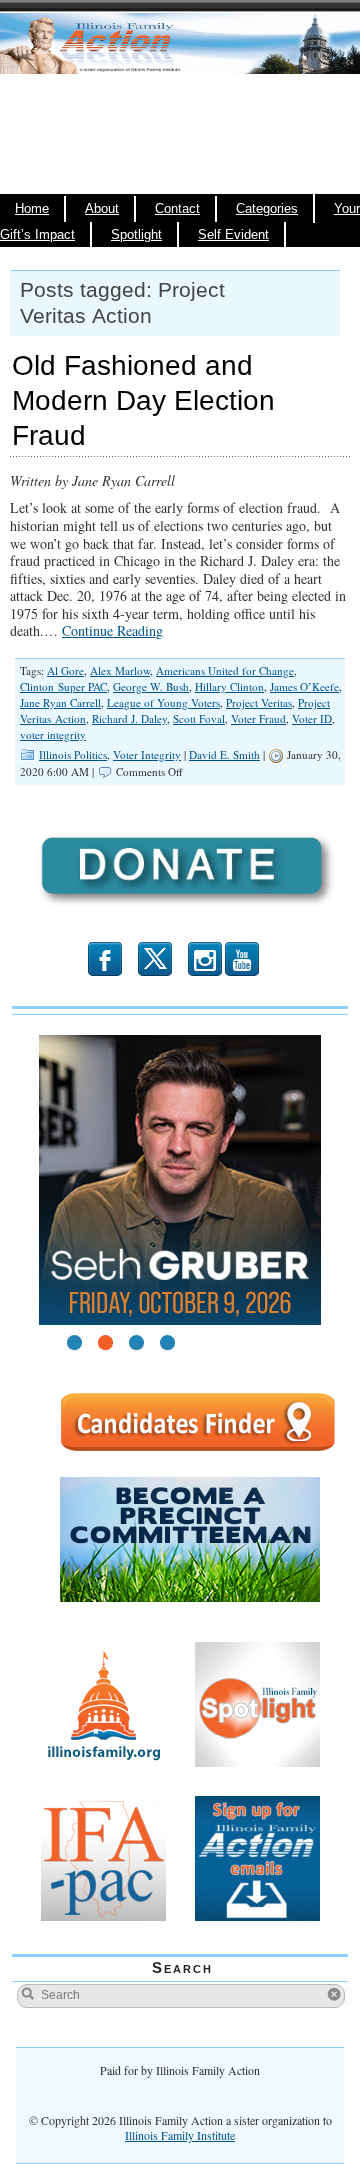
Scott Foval (199, 718)
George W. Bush (151, 686)
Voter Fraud (258, 718)
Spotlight (136, 235)
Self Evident (233, 235)
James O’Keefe (304, 686)
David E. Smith (224, 754)
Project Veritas (259, 702)
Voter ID (312, 718)
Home (32, 209)
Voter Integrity (147, 754)
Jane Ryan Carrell (60, 702)
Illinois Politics (73, 754)
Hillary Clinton (229, 686)
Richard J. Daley (129, 718)
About (102, 209)
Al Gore (65, 670)
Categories (267, 209)
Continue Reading (112, 630)
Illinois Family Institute (180, 2135)
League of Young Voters (163, 702)
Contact (177, 209)
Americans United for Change (225, 670)
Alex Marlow (120, 670)
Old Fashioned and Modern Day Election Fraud (143, 400)
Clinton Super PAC (63, 686)
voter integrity (53, 734)
